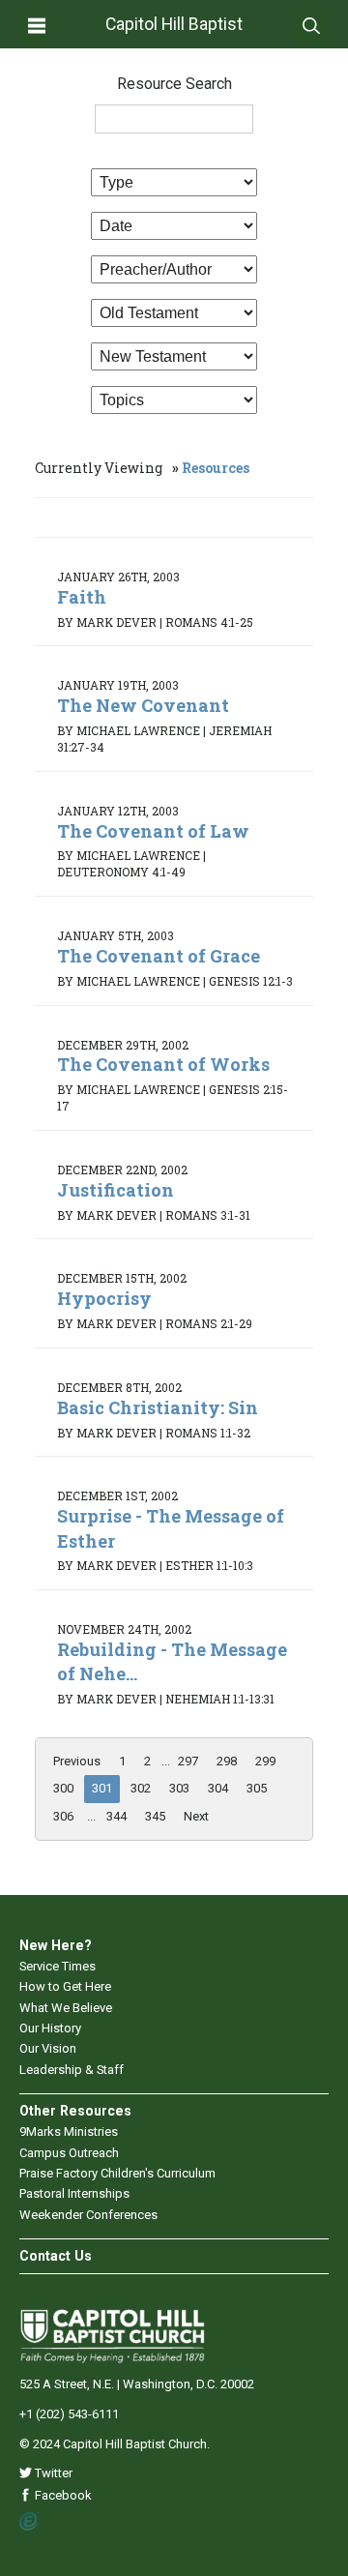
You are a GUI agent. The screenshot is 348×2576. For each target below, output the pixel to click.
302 (141, 1788)
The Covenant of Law (153, 831)
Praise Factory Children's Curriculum (117, 2173)
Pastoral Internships (74, 2193)
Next (196, 1816)
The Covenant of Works (163, 1064)
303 (179, 1788)
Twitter (52, 2473)
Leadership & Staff (72, 2070)
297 (188, 1761)
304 (218, 1788)
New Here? (56, 1945)
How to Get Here (65, 1986)
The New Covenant (143, 705)
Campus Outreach (69, 2153)
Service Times (58, 1966)
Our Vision (48, 2048)
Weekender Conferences (88, 2215)
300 (63, 1788)
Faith (82, 597)
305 (257, 1788)
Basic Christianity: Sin (158, 1407)
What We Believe (66, 2008)
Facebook (62, 2495)
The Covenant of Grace (159, 956)
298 (227, 1761)
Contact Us (56, 2256)
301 (102, 1788)
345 (155, 1816)
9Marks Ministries (69, 2132)
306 (63, 1816)
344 (116, 1816)
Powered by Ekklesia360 (29, 2522)
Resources (216, 468)
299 (265, 1761)
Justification (116, 1190)
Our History (50, 2028)
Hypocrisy (104, 1298)
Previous (77, 1761)
